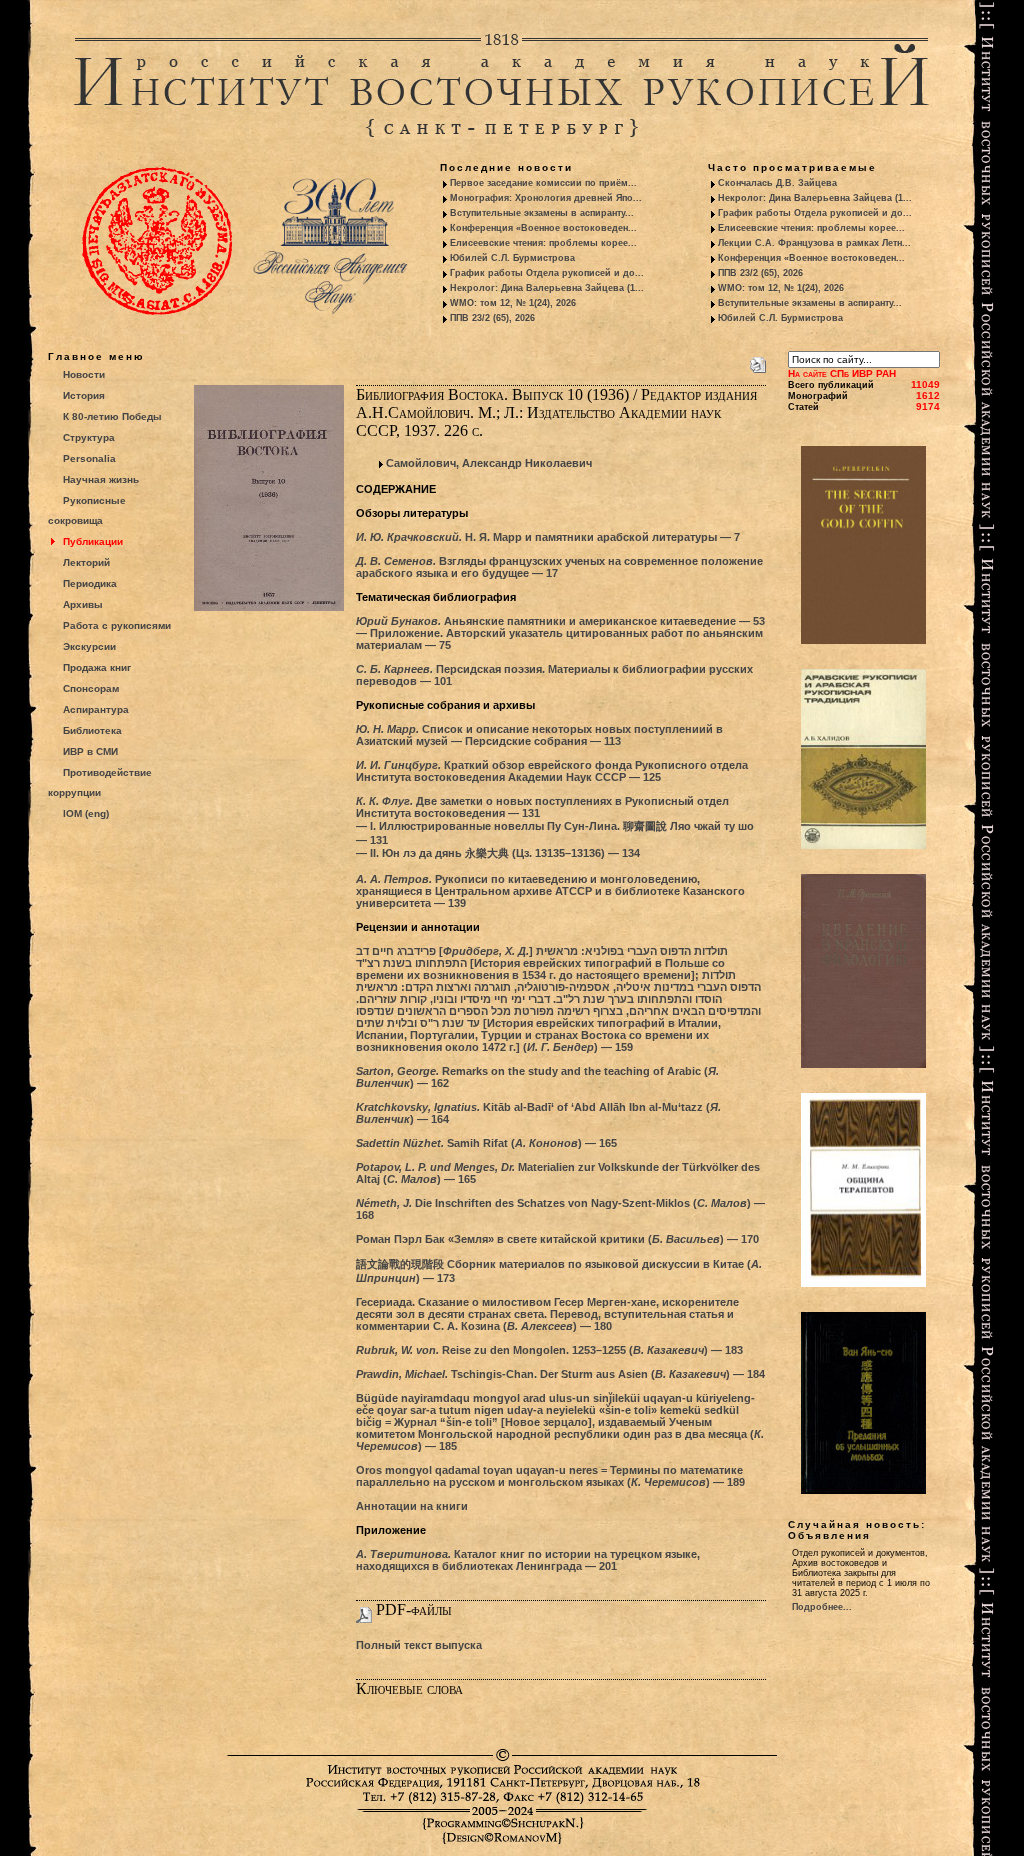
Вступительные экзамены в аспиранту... (542, 213)
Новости (84, 374)
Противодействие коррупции (100, 782)
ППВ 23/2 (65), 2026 (492, 318)
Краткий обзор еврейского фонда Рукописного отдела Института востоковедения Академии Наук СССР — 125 (552, 771)
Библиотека (92, 730)
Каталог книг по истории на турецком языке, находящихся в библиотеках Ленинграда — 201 (528, 1560)
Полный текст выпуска (419, 1645)
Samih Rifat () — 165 (486, 1143)
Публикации (93, 541)
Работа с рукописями (117, 625)
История (84, 395)
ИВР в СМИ (90, 751)
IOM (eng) (86, 813)
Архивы (83, 604)
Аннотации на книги (412, 1506)
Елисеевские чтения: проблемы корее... (543, 243)
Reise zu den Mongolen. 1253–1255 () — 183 (549, 1350)
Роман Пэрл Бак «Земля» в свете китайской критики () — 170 (557, 1239)
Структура (89, 437)
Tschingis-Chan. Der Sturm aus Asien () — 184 (560, 1374)
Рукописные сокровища (87, 510)
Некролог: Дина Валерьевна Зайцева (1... (547, 288)
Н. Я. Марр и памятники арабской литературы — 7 (548, 537)
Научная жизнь (101, 479)
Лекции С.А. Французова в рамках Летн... (814, 243)
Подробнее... (822, 1607)
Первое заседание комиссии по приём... (543, 183)
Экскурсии (89, 646)
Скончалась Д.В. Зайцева (777, 183)
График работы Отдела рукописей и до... (547, 273)
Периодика (90, 583)
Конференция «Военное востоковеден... (543, 228)
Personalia (89, 458)
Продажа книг (97, 667)
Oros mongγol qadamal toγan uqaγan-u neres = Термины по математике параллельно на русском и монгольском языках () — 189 (550, 1476)
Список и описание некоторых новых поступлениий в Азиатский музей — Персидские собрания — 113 (539, 735)
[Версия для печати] (758, 361)
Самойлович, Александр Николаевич (489, 463)
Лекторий (86, 562)
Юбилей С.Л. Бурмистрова (512, 258)
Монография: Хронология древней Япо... (546, 198)
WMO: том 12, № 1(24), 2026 (513, 303)
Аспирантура (96, 709)
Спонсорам (91, 688)
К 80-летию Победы (112, 416)
